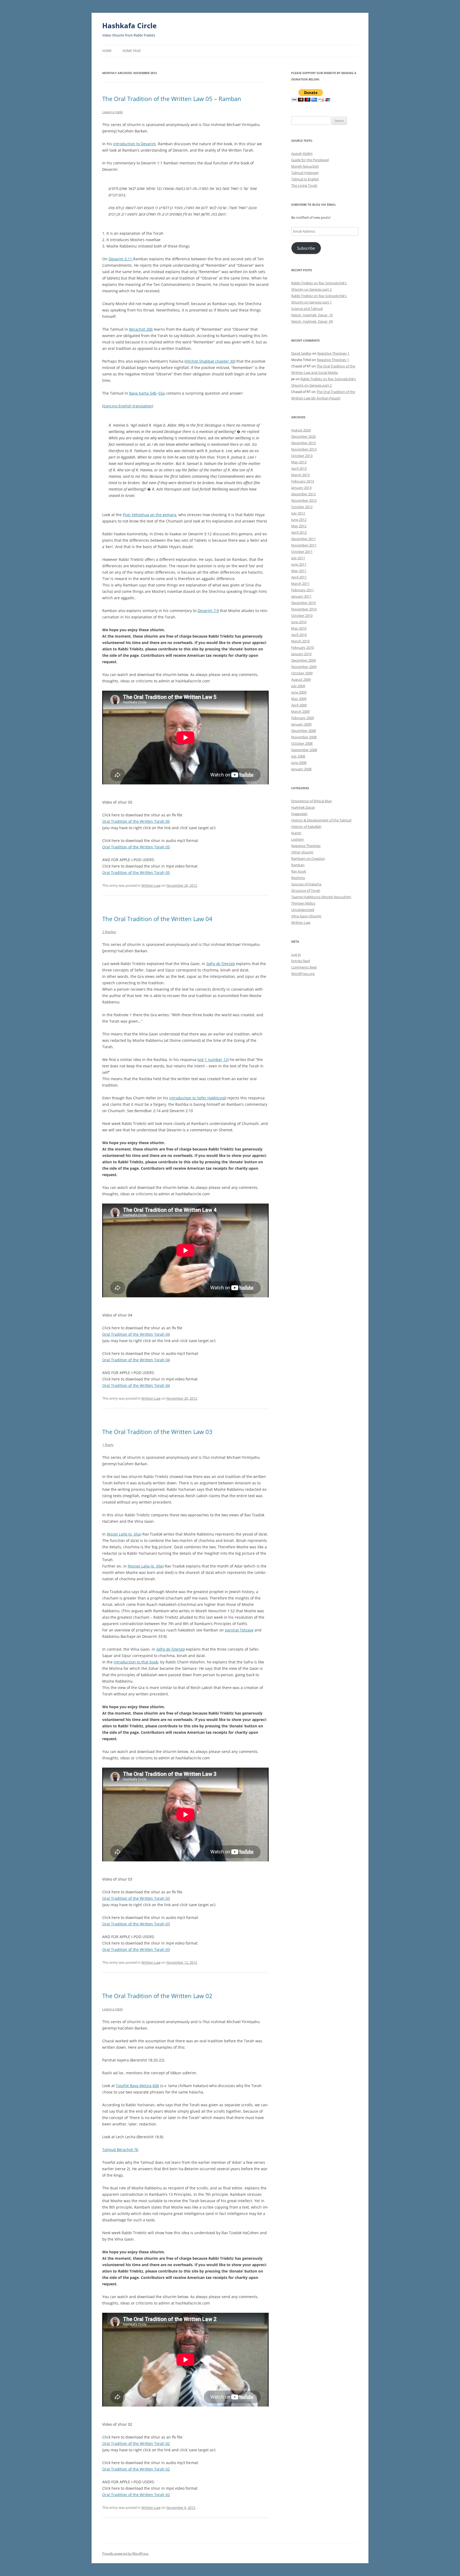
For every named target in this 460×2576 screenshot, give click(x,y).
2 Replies (109, 932)
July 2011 (298, 558)
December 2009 (303, 660)
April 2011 (299, 577)
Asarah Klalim (302, 153)
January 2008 (301, 769)
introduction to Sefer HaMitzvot (197, 1098)
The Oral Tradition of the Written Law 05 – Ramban (172, 99)
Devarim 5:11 (121, 259)
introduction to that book (136, 1662)
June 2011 (299, 564)
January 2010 (301, 654)
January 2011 (301, 596)
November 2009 (304, 667)
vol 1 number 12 (213, 1060)
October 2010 (302, 615)
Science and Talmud (307, 309)
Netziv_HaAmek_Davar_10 (312, 315)
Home (107, 51)
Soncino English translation (128, 406)
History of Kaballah (306, 827)
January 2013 (301, 488)
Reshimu (298, 878)
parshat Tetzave (239, 1630)
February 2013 (303, 481)
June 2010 (299, 622)
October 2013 (302, 456)
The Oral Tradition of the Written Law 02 (157, 1996)
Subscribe (306, 248)
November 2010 (304, 609)
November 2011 (304, 545)
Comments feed (304, 967)
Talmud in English (305, 179)
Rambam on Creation (308, 858)
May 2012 (299, 526)
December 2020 (303, 436)
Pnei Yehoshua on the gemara (149, 515)
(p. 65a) (124, 1534)
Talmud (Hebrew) (305, 173)
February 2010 (303, 647)
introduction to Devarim (134, 144)
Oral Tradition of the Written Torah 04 (136, 1334)
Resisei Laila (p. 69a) (146, 1566)
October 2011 (302, 552)
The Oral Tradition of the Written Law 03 (157, 1432)
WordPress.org (303, 974)
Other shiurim (302, 852)
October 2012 (302, 507)
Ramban (298, 865)
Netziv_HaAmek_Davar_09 (312, 321)
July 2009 (298, 686)
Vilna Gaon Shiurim (306, 916)
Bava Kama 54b (143, 393)
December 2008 (303, 731)
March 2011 (300, 584)
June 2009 (299, 692)
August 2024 (301, 430)
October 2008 (302, 743)
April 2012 (299, 532)
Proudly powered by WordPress (125, 2553)
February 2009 (303, 718)
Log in (296, 954)
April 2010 (299, 635)
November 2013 (304, 449)
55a (162, 393)
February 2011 (303, 590)
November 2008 (304, 737)
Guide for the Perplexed (310, 160)
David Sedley (301, 353)
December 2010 (303, 603)
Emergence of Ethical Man (312, 801)
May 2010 (299, 628)
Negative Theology (306, 846)
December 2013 (303, 443)
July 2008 (298, 756)
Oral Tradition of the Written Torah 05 (136, 821)
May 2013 (299, 462)
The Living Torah (304, 185)
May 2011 (299, 571)
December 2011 (303, 539)
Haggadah (299, 814)
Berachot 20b (141, 329)
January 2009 (301, 724)
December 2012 (303, 494)
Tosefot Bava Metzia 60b (137, 2086)
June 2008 (299, 763)
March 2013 (300, 475)
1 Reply (108, 1445)
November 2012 (304, 500)
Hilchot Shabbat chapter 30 (210, 361)
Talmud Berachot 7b (120, 2150)
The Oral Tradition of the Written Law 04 (157, 919)
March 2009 (300, 711)
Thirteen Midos (303, 903)
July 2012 (298, 513)
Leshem (297, 839)
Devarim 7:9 (208, 611)
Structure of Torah (306, 890)
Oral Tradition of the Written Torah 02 (136, 2443)
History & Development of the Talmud (321, 820)
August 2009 (301, 679)
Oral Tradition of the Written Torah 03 (136, 1898)
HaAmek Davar (303, 807)
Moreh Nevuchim (305, 166)
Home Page (132, 51)
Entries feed (301, 961)
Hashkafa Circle (129, 26)
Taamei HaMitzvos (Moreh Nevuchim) (321, 897)
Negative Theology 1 (333, 353)
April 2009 (299, 705)
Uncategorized (303, 910)
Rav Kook (299, 871)
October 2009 (302, 673)
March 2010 (300, 641)
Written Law (151, 885)
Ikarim (296, 833)
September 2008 (304, 750)
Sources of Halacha (306, 884)
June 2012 (299, 520)
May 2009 (299, 699)
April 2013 (299, 468)
